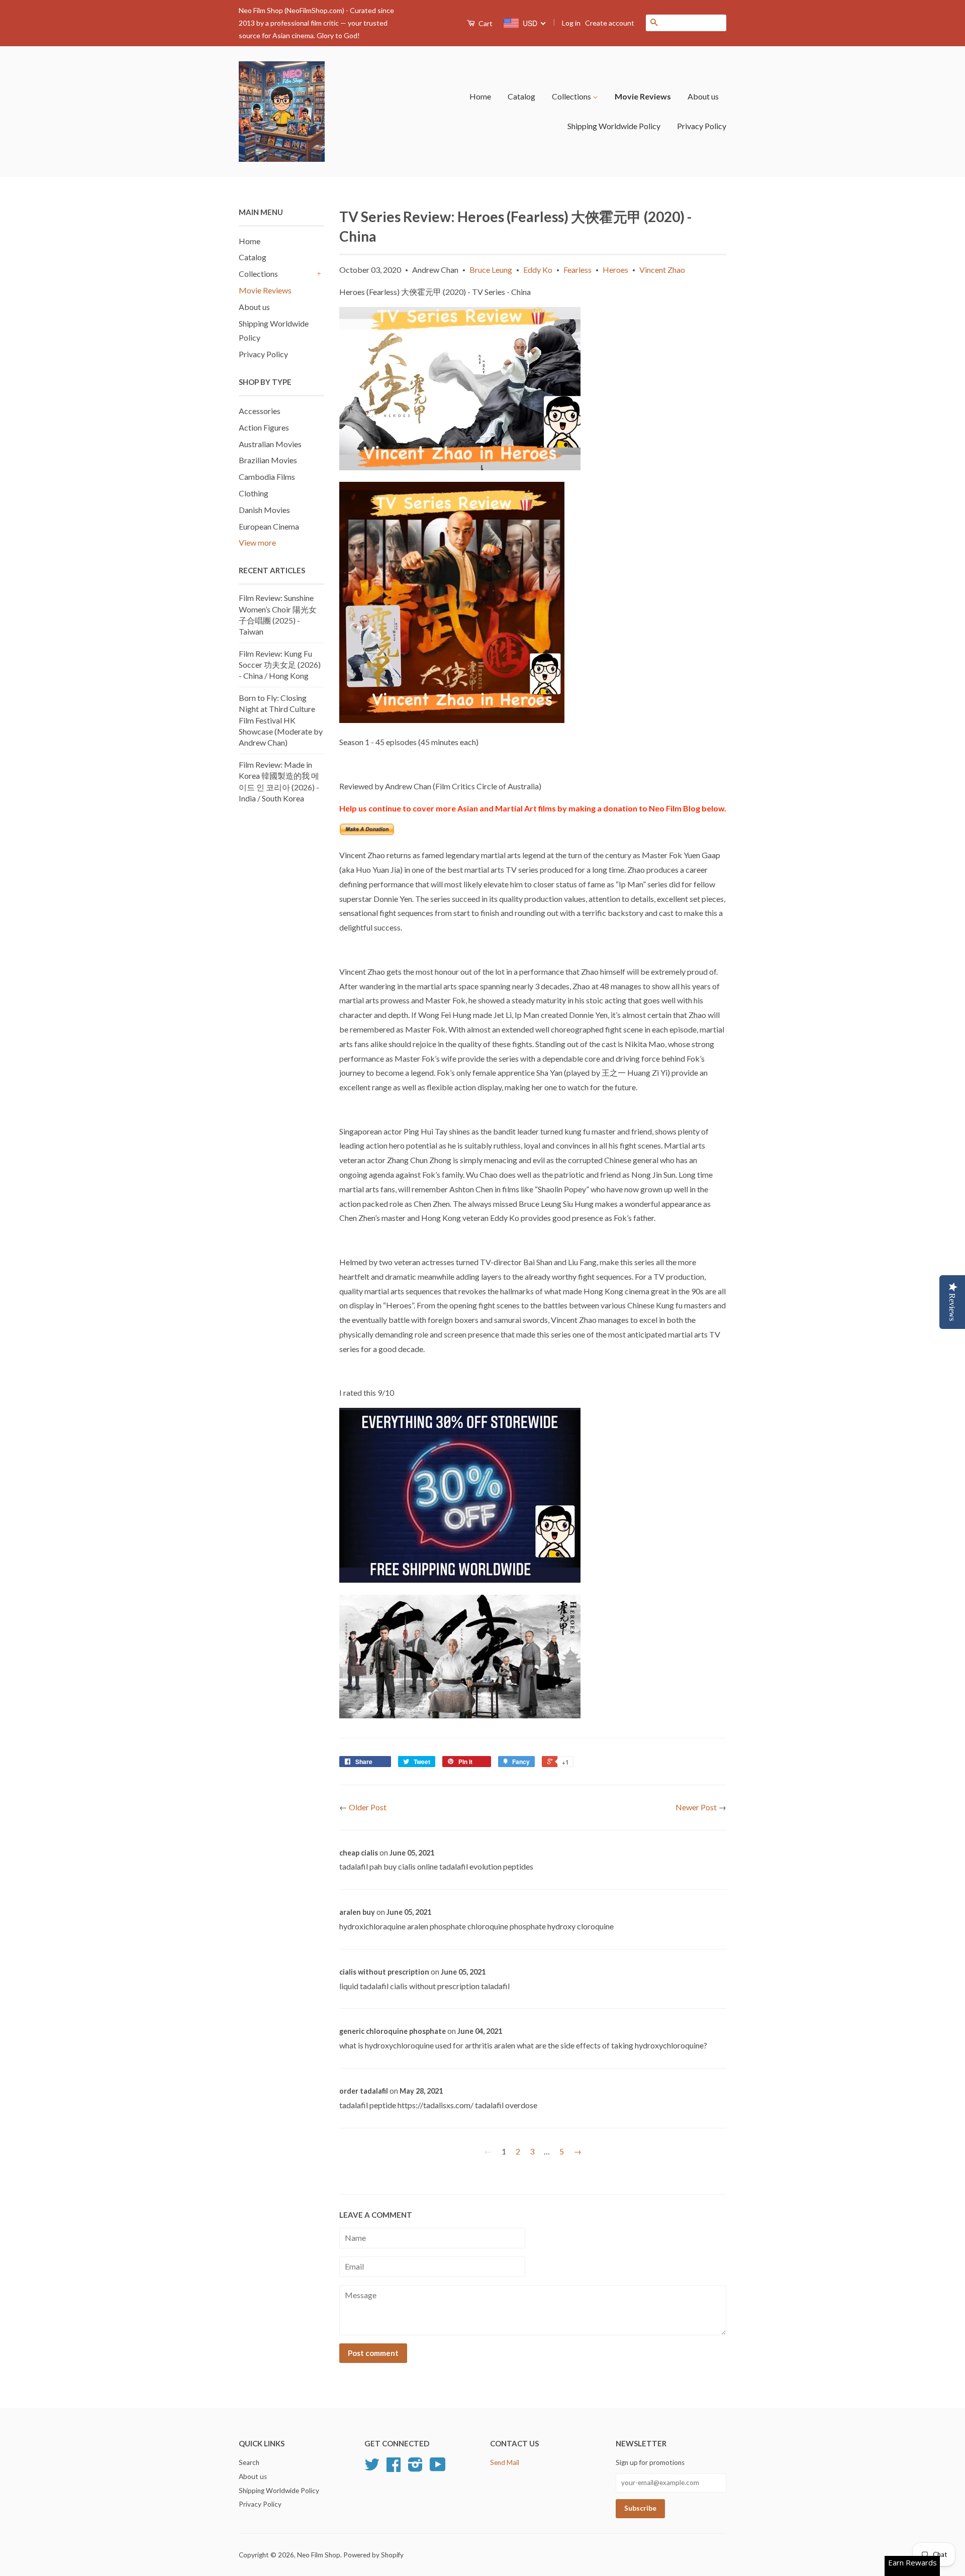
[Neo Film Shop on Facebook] (394, 2468)
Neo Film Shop (319, 2555)
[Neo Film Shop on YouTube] (438, 2468)
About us (703, 96)
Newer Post (696, 1807)
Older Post (368, 1807)
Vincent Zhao (662, 270)
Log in (571, 23)
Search (249, 2462)
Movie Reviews (643, 96)
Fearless (577, 270)
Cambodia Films (267, 477)
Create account (610, 23)
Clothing (254, 493)
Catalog (521, 96)
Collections (572, 96)
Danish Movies (264, 510)
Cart (485, 23)
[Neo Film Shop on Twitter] (372, 2468)
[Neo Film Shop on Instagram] (415, 2468)
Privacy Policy (702, 126)
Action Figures (264, 427)
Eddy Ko (538, 270)
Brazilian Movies (268, 460)
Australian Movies (270, 444)
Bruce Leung (491, 270)
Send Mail (505, 2462)
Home (480, 96)
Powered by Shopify (373, 2555)
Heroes (615, 270)
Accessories (260, 411)
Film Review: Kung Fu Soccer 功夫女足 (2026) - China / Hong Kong (280, 665)
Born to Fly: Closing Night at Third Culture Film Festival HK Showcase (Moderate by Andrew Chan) (281, 720)
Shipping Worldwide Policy (614, 126)
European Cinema (269, 526)
